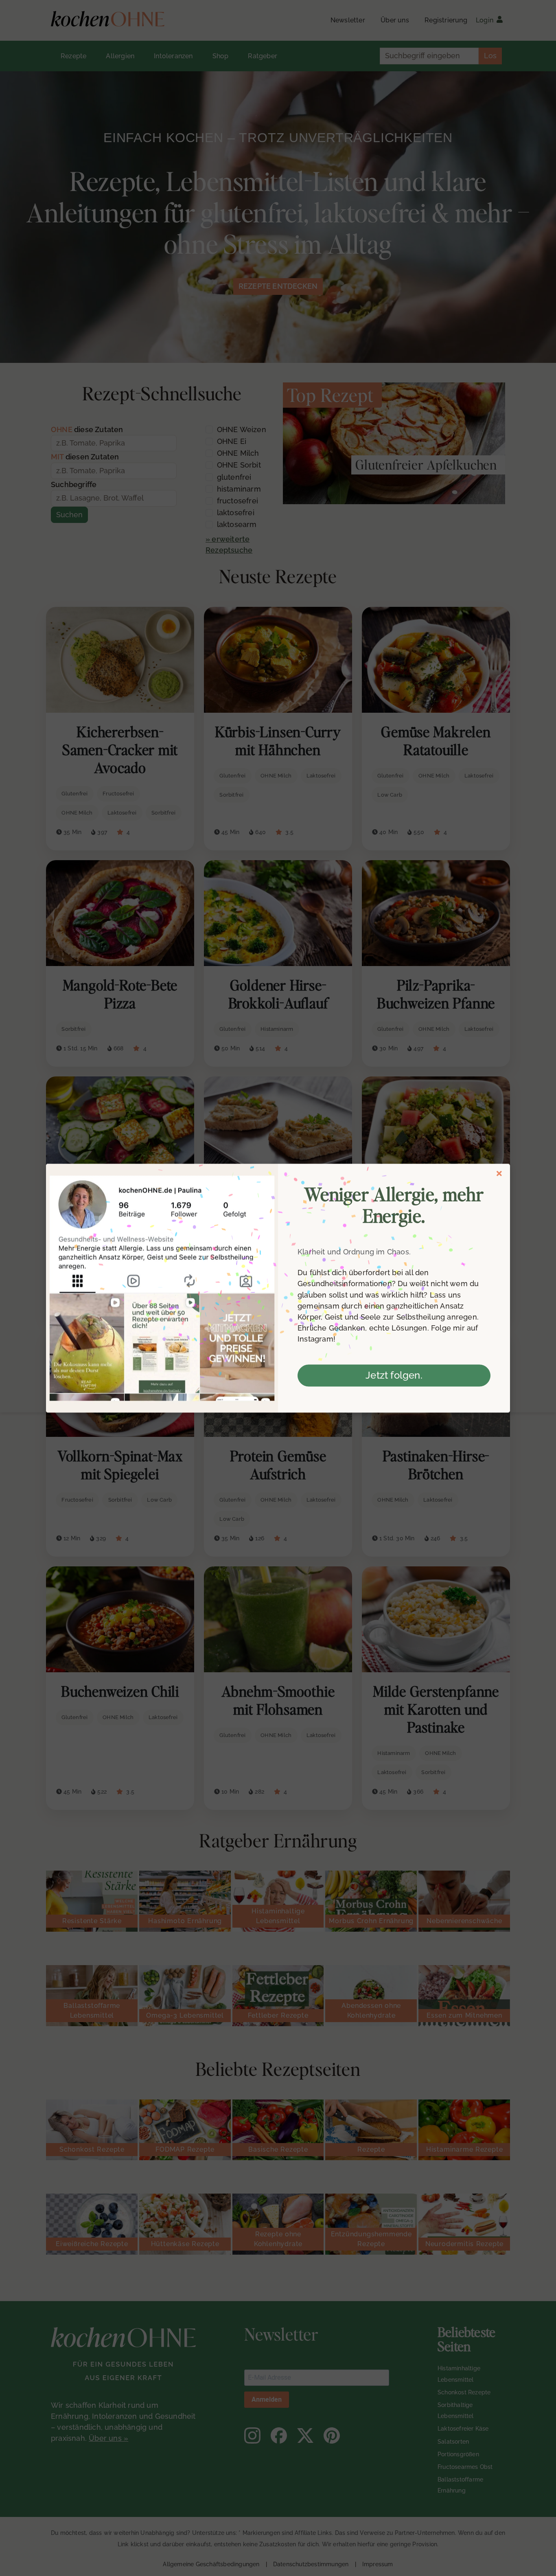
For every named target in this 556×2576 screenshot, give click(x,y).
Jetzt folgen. (394, 1375)
